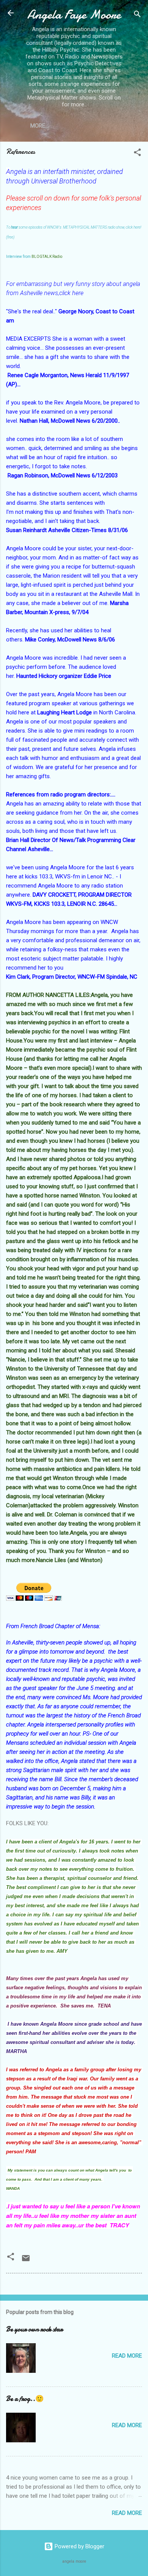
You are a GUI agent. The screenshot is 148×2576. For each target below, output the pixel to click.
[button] (137, 154)
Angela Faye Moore (74, 15)
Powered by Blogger (79, 2546)
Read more (127, 2356)
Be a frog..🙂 (25, 2399)
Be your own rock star (34, 2329)
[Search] (137, 15)
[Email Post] (26, 2261)
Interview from (19, 257)
